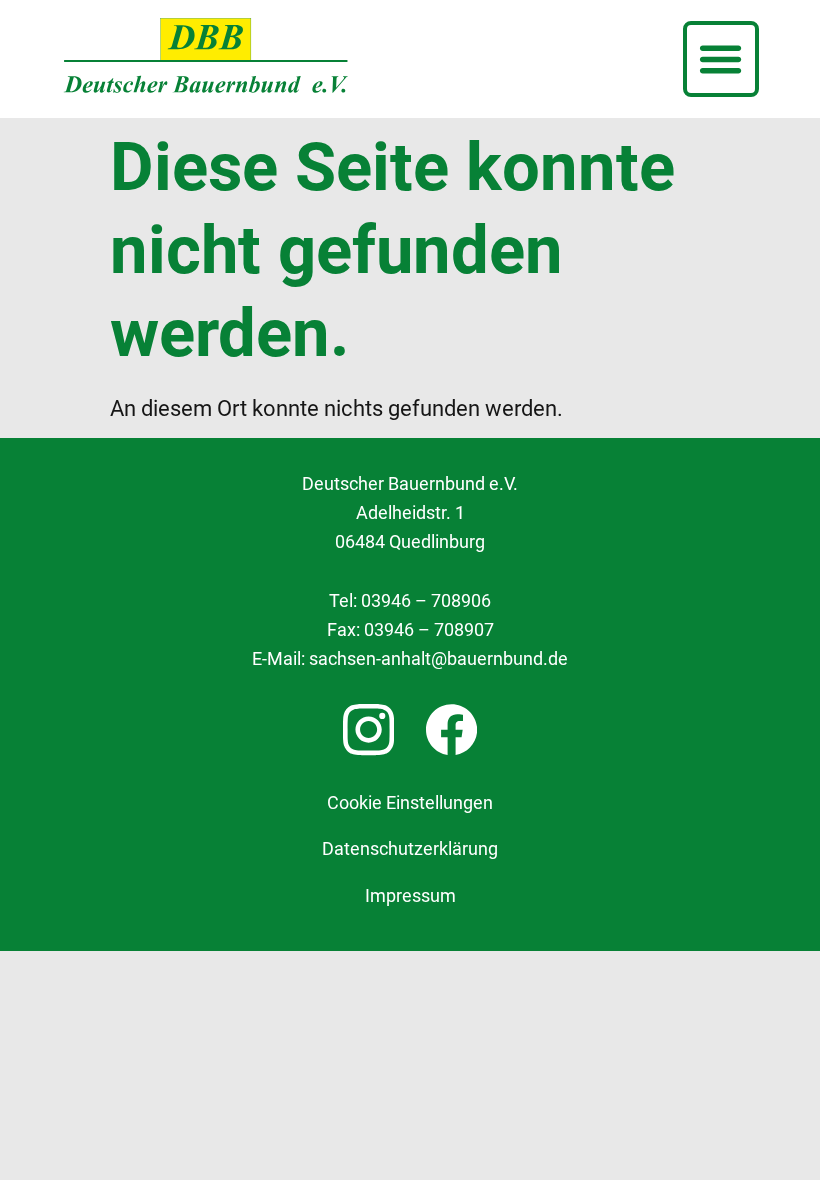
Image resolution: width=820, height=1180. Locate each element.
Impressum (410, 896)
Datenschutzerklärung (410, 849)
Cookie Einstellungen (410, 803)
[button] (721, 59)
